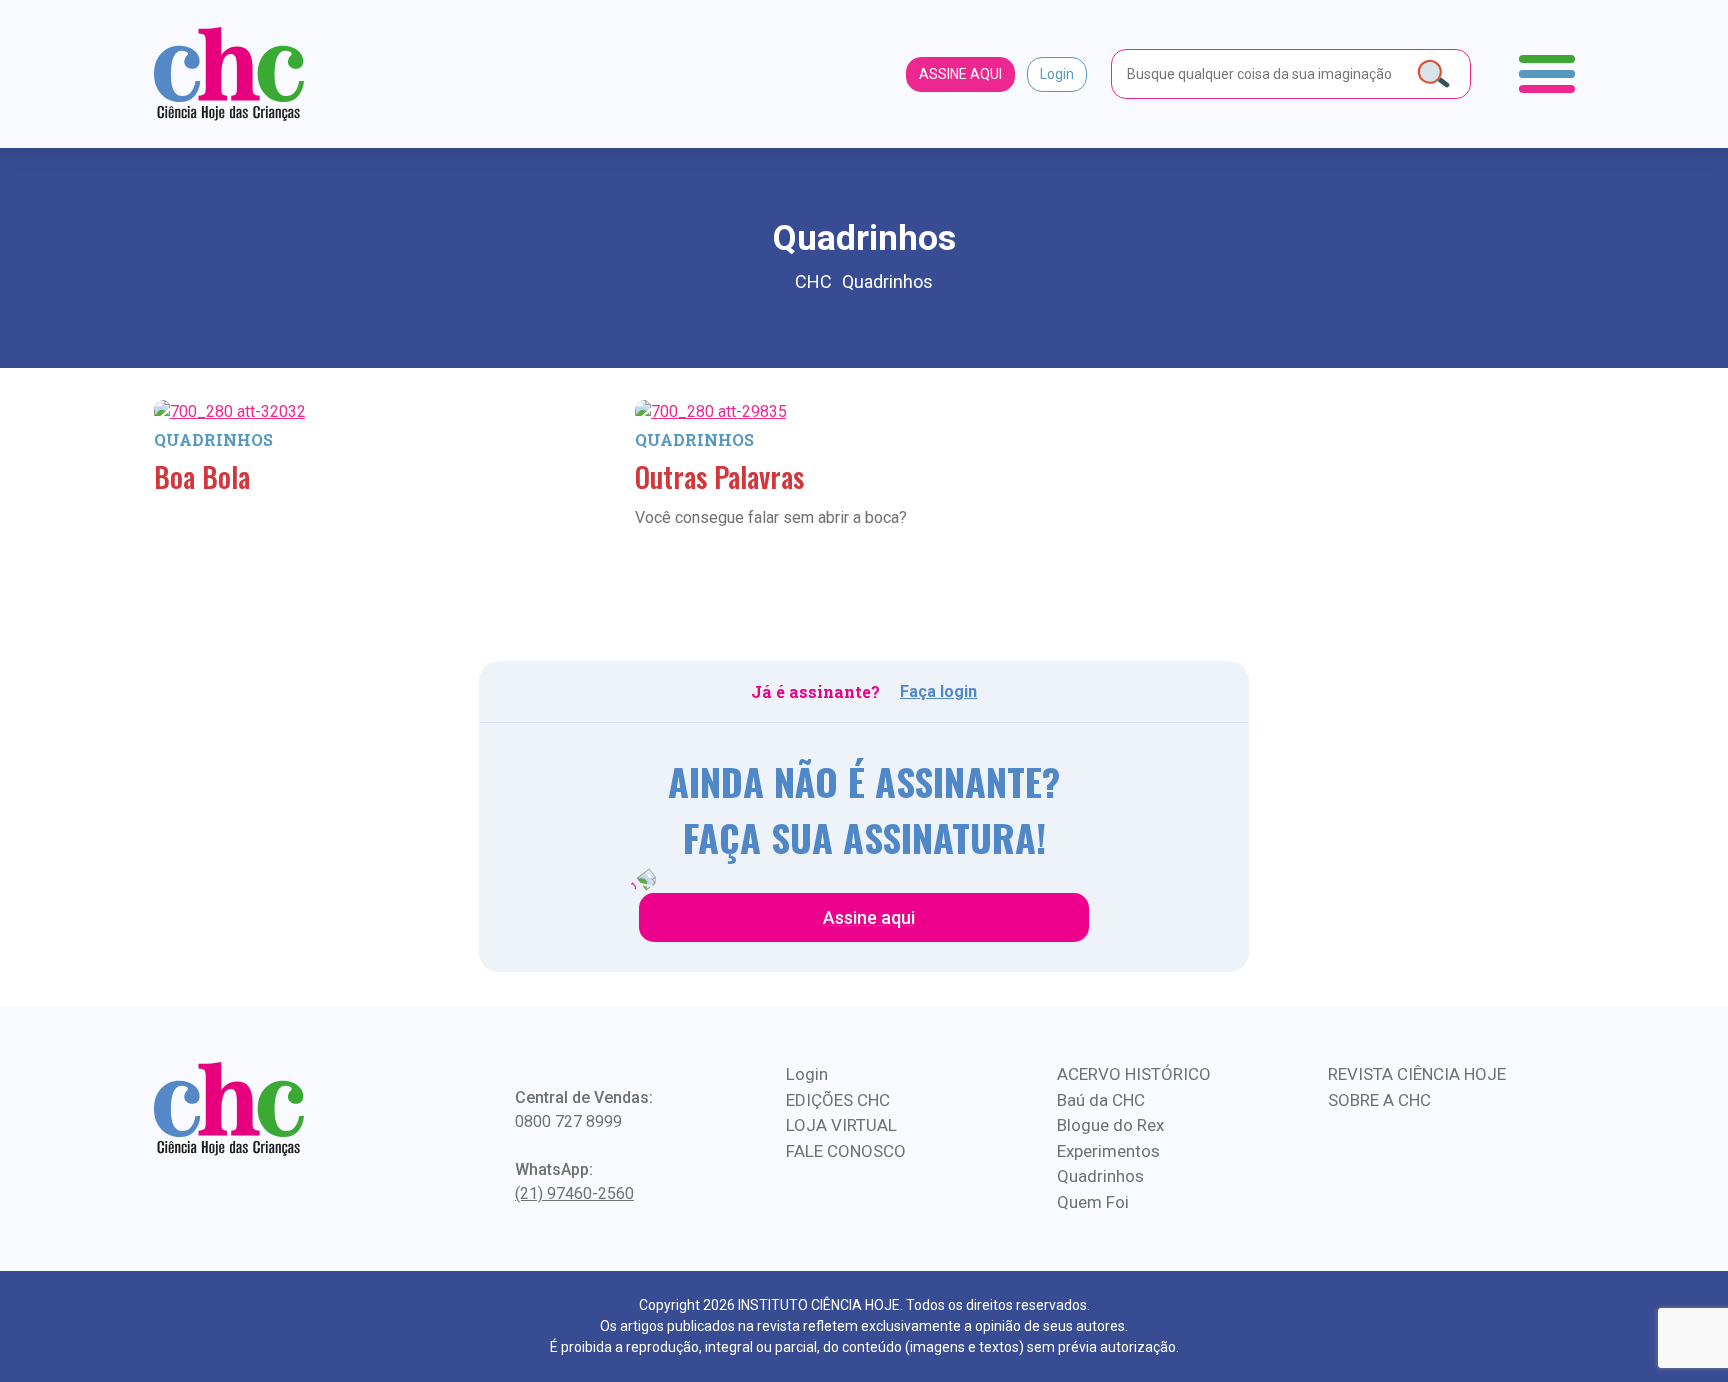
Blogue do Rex (1110, 1125)
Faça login (938, 691)
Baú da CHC (1101, 1100)
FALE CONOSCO (846, 1151)
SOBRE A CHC (1379, 1100)
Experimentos (1108, 1151)
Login (1057, 74)
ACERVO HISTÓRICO (1134, 1074)
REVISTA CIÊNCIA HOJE (1417, 1074)
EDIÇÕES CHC (838, 1100)
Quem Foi (1093, 1202)
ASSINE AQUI (960, 74)
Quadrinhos (213, 439)
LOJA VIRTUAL (841, 1125)
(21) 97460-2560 (574, 1193)
